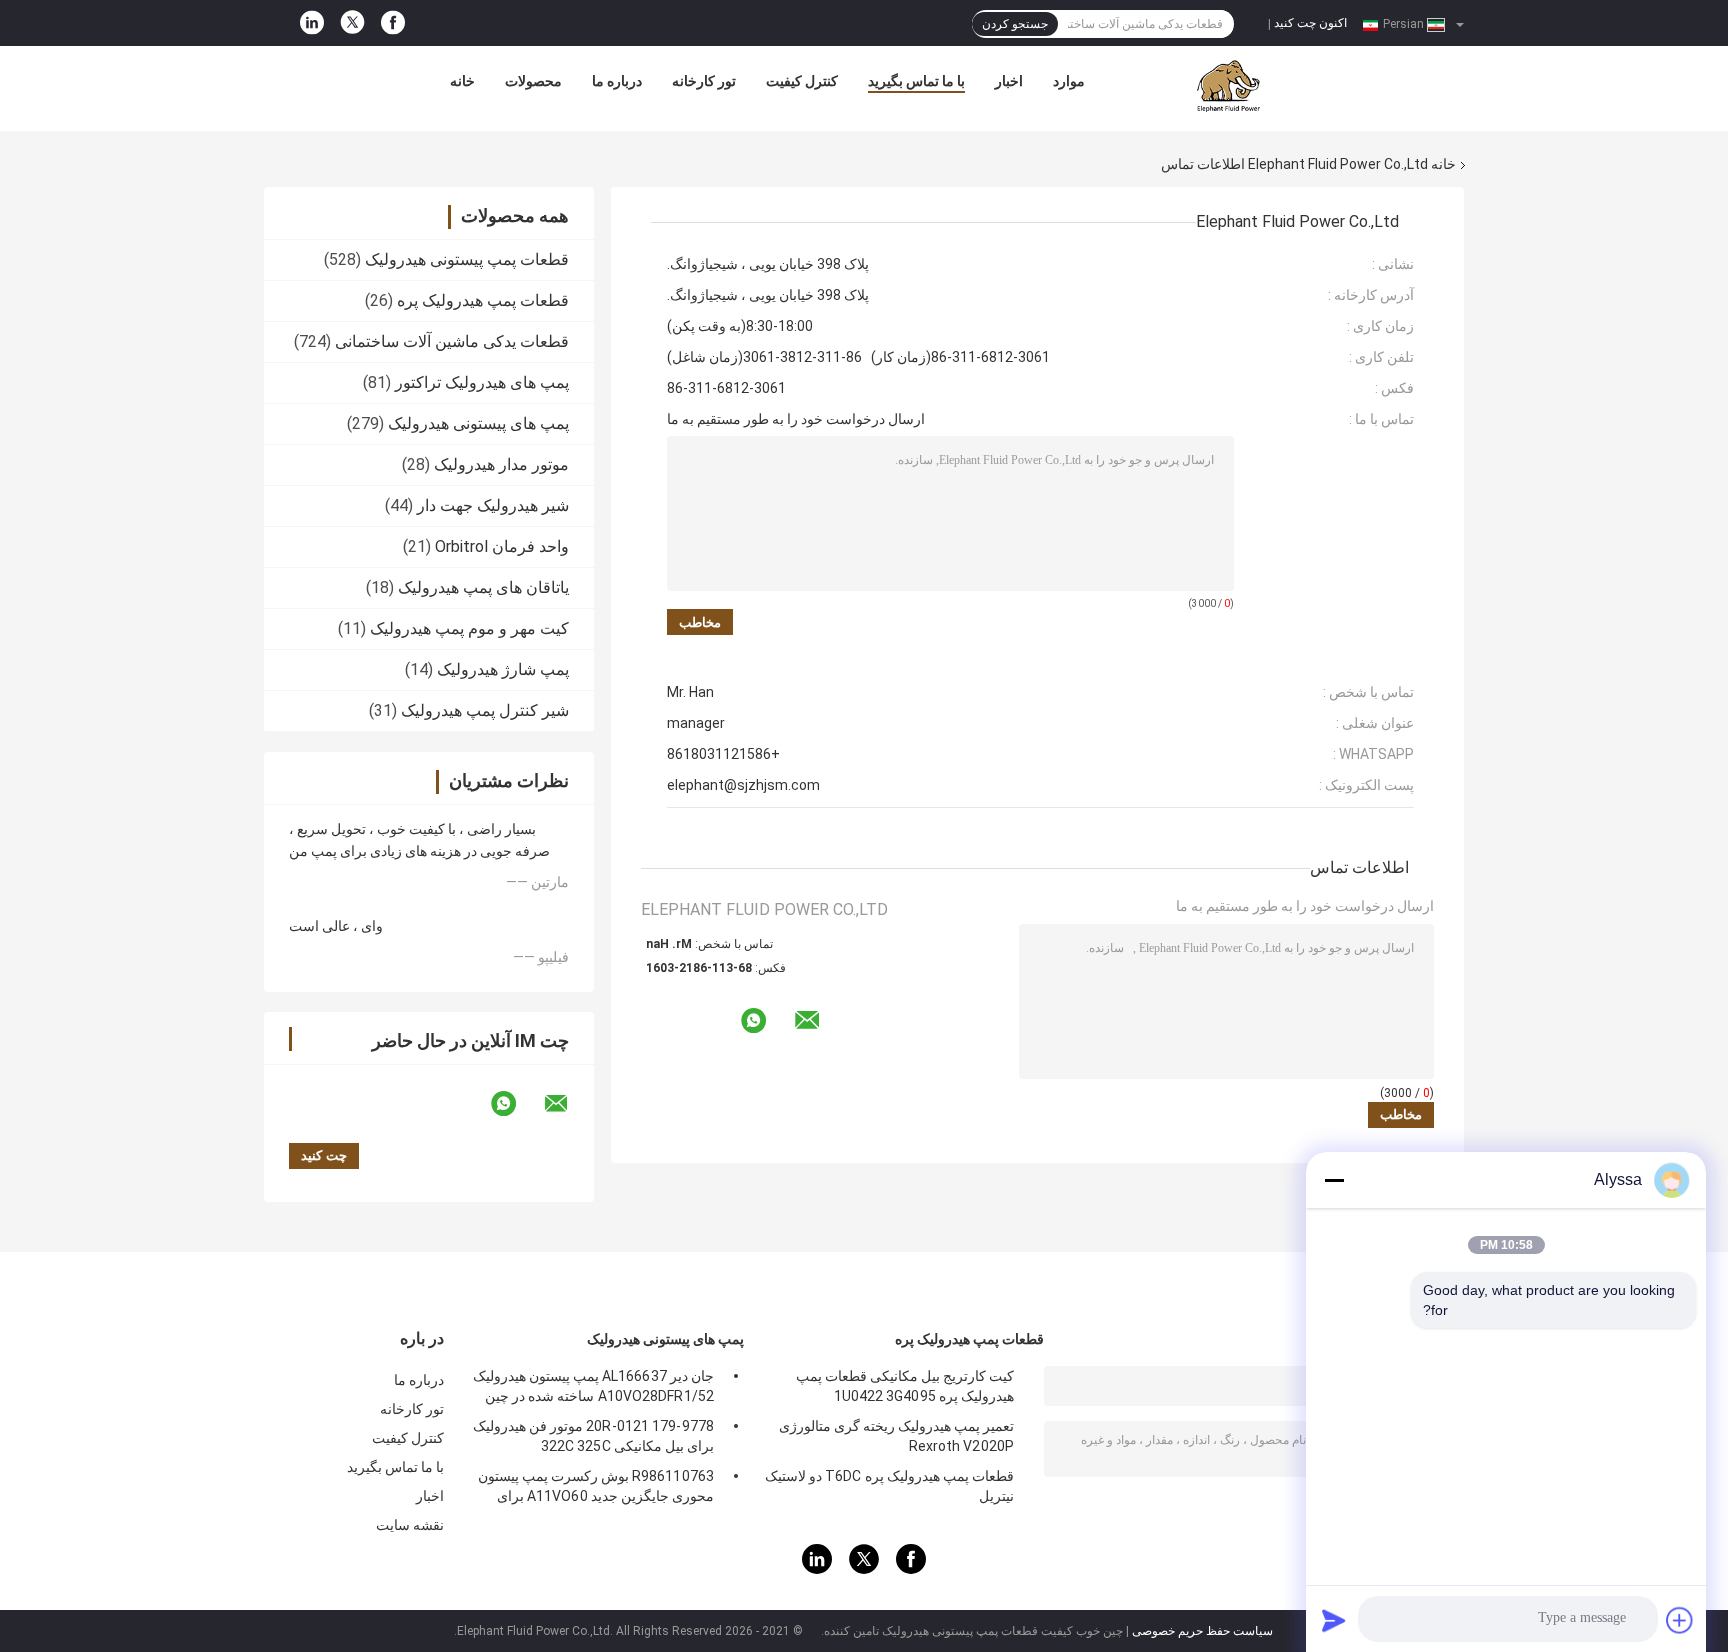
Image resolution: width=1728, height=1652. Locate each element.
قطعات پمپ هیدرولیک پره (483, 300)
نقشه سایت (410, 1525)
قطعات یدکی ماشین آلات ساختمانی (452, 341)
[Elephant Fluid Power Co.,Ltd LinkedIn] (312, 23)
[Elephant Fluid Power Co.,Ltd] (1228, 86)
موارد (1069, 81)
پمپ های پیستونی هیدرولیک (478, 423)
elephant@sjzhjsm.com (743, 785)
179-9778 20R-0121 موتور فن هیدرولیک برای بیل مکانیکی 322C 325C (593, 1436)
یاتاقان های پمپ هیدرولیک (483, 587)
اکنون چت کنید (1310, 23)
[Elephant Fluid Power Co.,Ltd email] (569, 1104)
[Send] (1334, 1620)
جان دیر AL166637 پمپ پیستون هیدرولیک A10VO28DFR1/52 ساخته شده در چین (593, 1386)
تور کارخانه (704, 81)
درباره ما (617, 81)
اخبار (1009, 81)
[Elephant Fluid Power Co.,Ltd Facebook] (393, 23)
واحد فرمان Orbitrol (502, 546)
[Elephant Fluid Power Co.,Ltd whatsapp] (516, 1104)
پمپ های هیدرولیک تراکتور (482, 382)
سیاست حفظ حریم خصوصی (1202, 1631)
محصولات (533, 81)
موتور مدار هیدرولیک (501, 464)
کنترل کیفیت (802, 81)
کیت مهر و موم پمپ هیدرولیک (469, 628)
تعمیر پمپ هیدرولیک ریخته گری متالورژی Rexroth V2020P (896, 1436)
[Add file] (1680, 1620)
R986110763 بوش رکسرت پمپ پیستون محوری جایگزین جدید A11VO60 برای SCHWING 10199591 (596, 1489)
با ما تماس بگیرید (916, 81)
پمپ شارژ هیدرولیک (503, 669)
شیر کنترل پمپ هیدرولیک (485, 710)
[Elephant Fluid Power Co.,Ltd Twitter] (352, 23)
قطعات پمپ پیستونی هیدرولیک (467, 259)
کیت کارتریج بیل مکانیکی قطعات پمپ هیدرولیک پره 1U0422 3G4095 (905, 1386)
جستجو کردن (1015, 24)
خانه (462, 81)
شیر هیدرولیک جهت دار (493, 505)
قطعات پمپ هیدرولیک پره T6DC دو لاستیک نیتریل (889, 1486)
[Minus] (1334, 1180)
